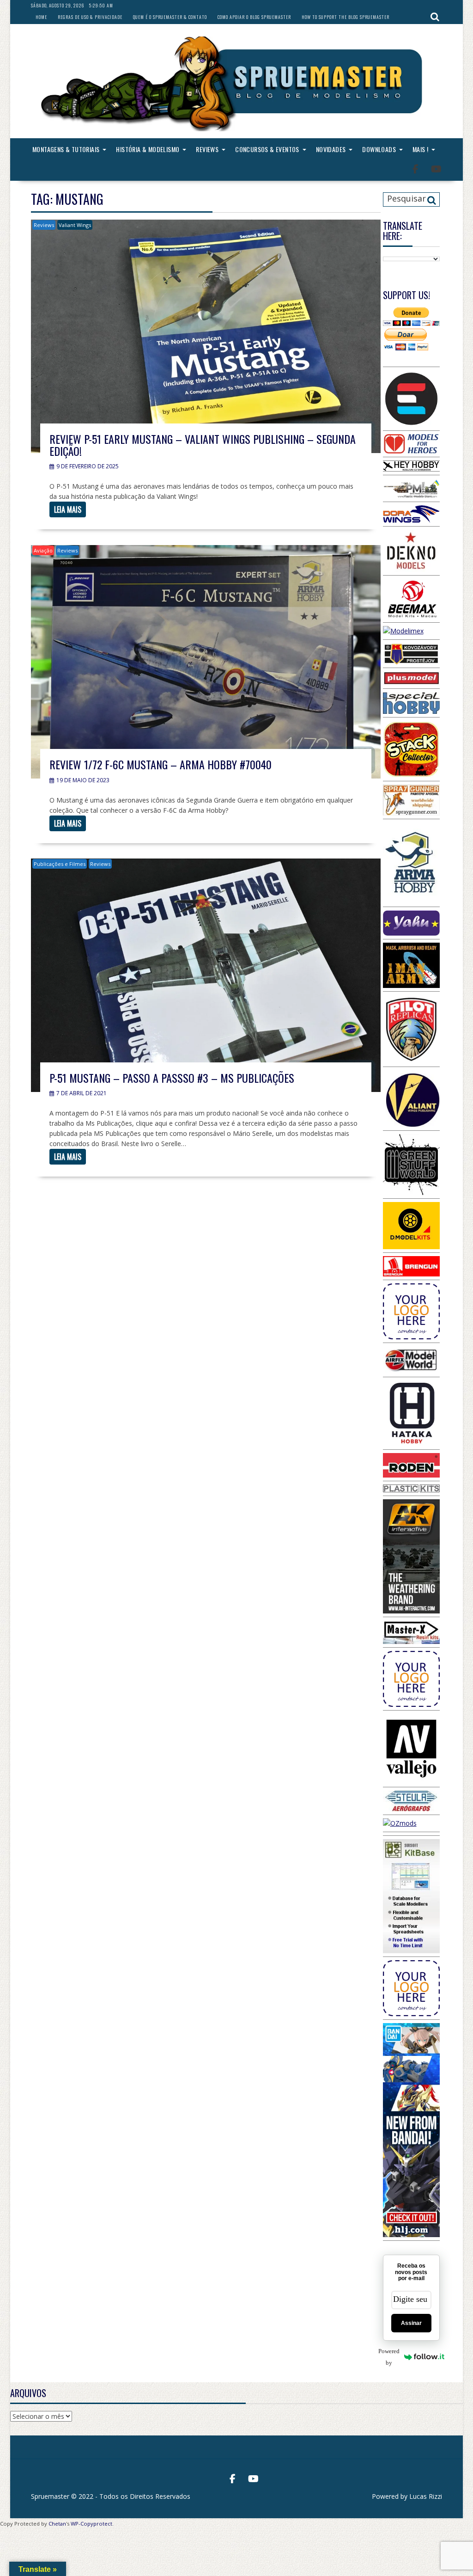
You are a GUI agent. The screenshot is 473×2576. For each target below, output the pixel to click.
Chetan (57, 2524)
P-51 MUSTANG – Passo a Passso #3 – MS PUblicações (172, 1078)
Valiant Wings (75, 225)
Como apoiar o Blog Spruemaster (254, 17)
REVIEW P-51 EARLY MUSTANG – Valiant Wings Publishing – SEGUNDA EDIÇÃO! (203, 445)
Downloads (379, 149)
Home (41, 17)
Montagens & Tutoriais (66, 149)
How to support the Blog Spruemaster (346, 17)
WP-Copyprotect (91, 2524)
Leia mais (68, 509)
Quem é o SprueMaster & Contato (170, 17)
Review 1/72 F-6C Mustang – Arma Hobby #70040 (161, 764)
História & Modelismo (148, 149)
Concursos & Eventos (267, 149)
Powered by (391, 2357)
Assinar (411, 2323)
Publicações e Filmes (60, 864)
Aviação (43, 550)
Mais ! (420, 149)
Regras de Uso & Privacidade (90, 17)
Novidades (331, 149)
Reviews (207, 149)
